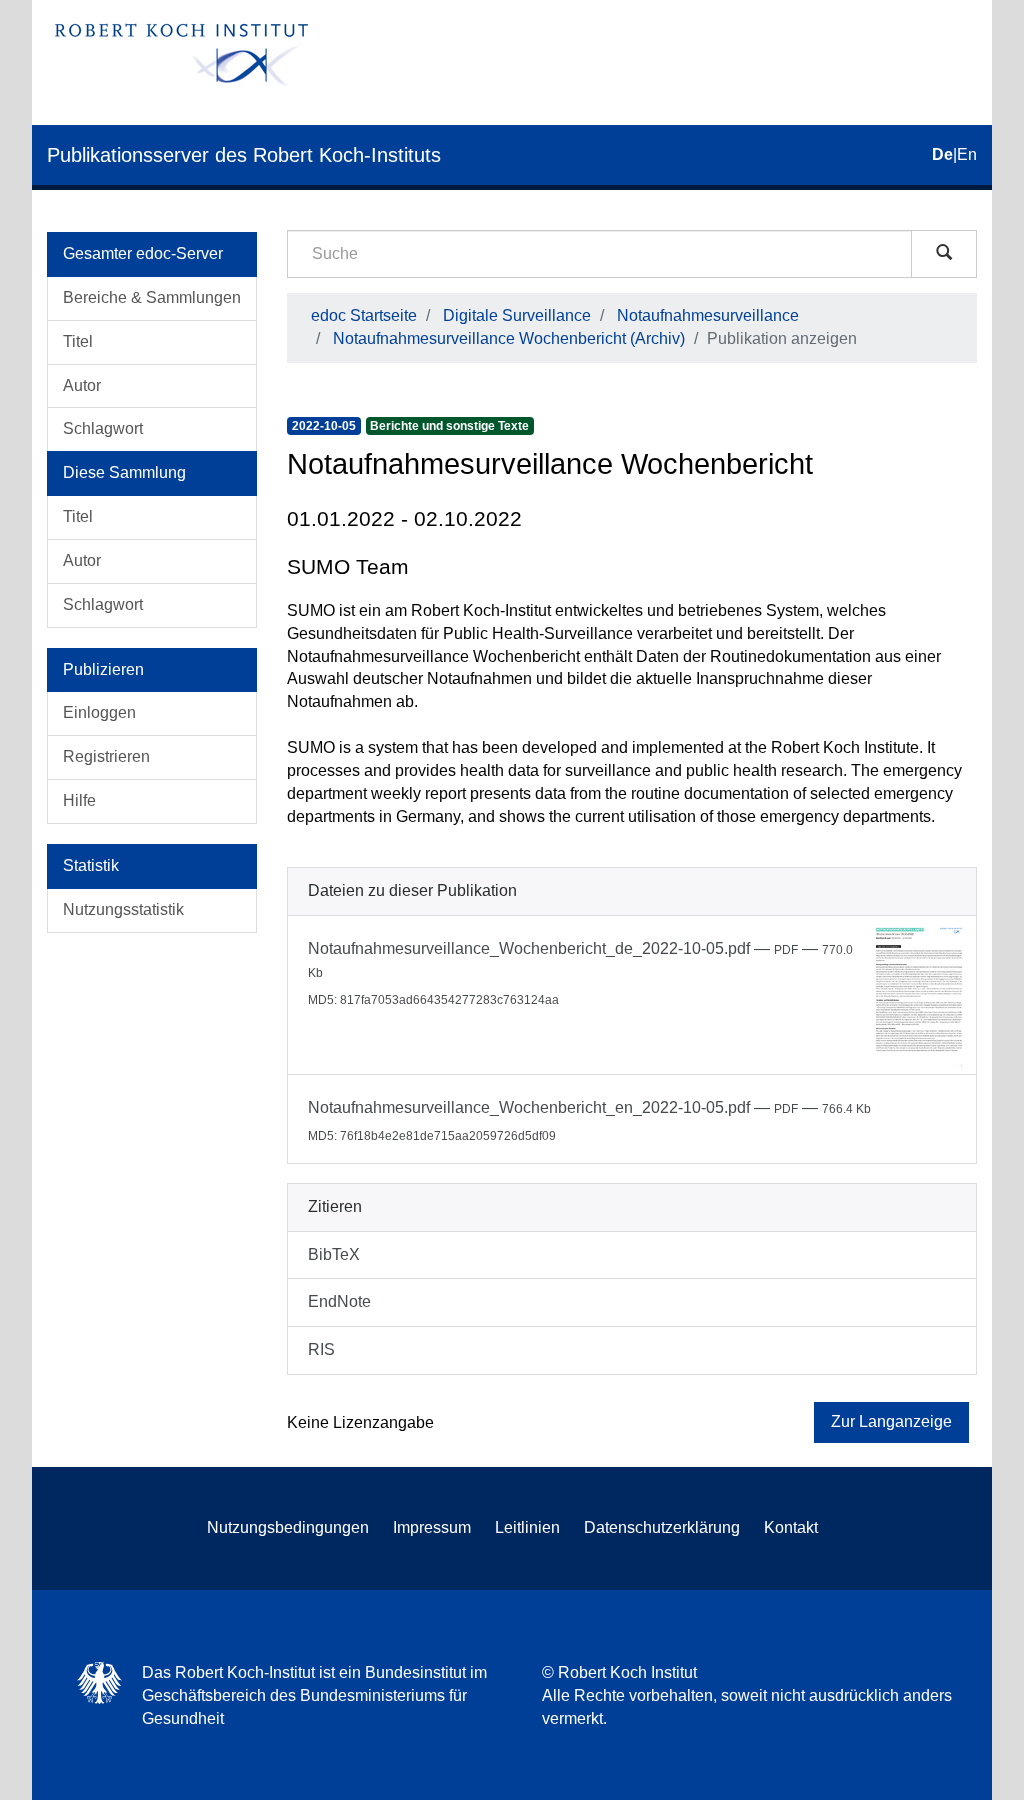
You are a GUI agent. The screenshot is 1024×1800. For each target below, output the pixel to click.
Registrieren (106, 756)
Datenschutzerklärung (662, 1527)
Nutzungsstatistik (123, 909)
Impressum (432, 1527)
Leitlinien (527, 1527)
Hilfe (79, 800)
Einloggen (99, 712)
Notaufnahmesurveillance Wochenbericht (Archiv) (509, 338)
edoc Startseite (364, 315)
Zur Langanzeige (891, 1421)
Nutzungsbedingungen (288, 1527)
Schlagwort (103, 428)
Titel (78, 341)
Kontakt (791, 1527)
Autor (82, 385)
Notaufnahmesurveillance (708, 315)
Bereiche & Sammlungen (152, 297)
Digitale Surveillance (517, 315)
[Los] (944, 254)
